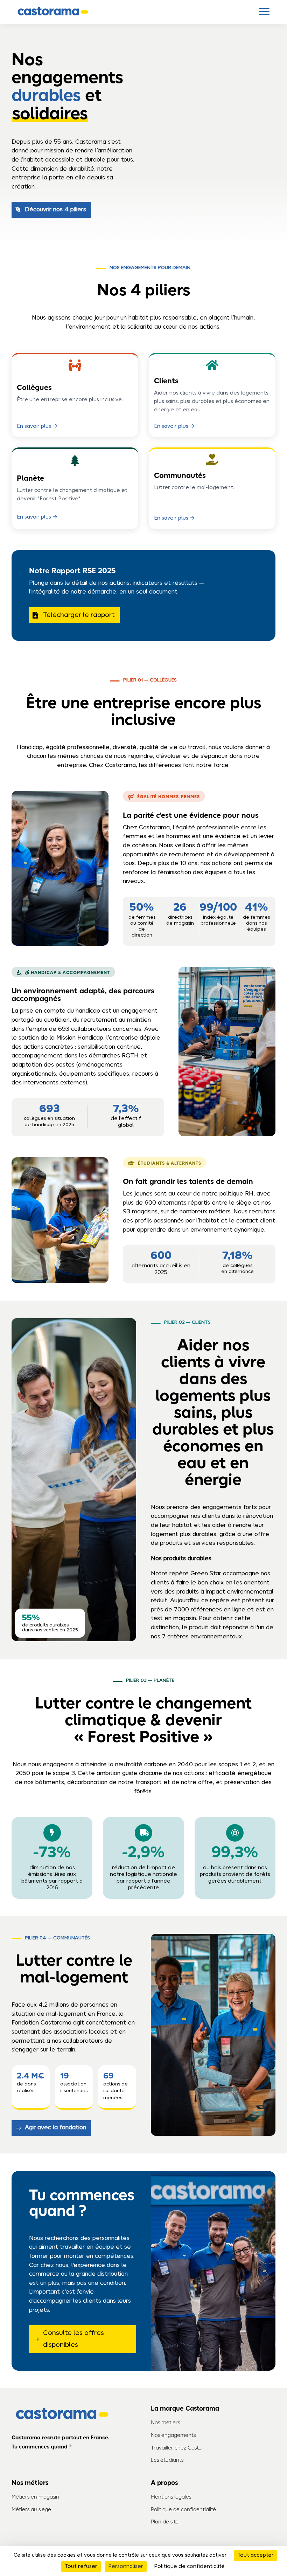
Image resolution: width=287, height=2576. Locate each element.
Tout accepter (255, 2555)
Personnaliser (126, 2567)
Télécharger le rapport (79, 615)
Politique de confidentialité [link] (189, 2567)
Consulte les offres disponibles (73, 2339)
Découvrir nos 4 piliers (55, 210)
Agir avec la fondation (55, 2128)
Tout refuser (81, 2567)
